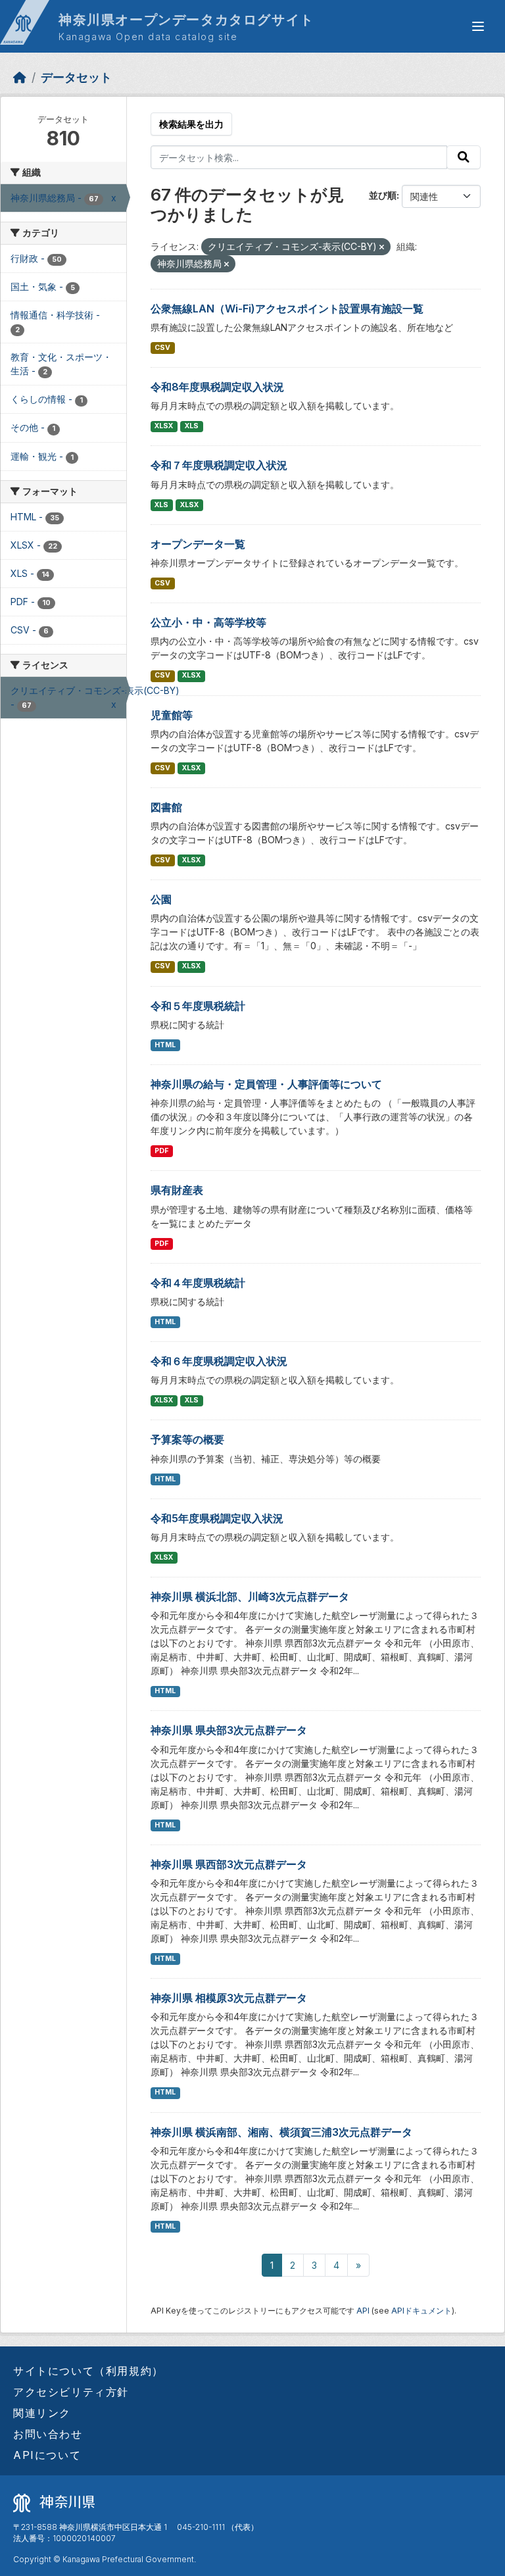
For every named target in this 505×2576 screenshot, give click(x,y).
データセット (76, 77)
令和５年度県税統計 (198, 1006)
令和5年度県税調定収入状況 (217, 1518)
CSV (162, 348)
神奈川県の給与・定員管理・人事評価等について (266, 1084)
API (363, 2311)
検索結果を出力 (191, 124)
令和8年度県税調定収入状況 (217, 387)
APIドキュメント (421, 2311)
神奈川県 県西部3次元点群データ (229, 1864)
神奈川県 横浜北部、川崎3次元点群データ (250, 1597)
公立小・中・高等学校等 (208, 622)
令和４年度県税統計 (198, 1283)
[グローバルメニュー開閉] (478, 26)
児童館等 (172, 715)
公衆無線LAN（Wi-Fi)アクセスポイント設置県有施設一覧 (287, 309)
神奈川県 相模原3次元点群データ (229, 1998)
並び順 (383, 195)
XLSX (164, 426)
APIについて (47, 2455)
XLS (192, 426)
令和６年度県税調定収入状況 (219, 1361)
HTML (165, 1045)
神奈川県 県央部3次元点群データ (229, 1730)
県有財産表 (177, 1190)
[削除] (382, 247)
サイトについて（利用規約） (88, 2371)
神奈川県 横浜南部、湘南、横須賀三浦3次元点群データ (281, 2132)
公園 (161, 899)
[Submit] (464, 157)
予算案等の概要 (187, 1439)
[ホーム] (20, 77)
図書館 (166, 807)
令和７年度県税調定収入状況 (219, 465)
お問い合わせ (48, 2434)
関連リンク (42, 2413)
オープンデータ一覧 (198, 544)
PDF (161, 1151)
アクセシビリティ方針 (71, 2392)
